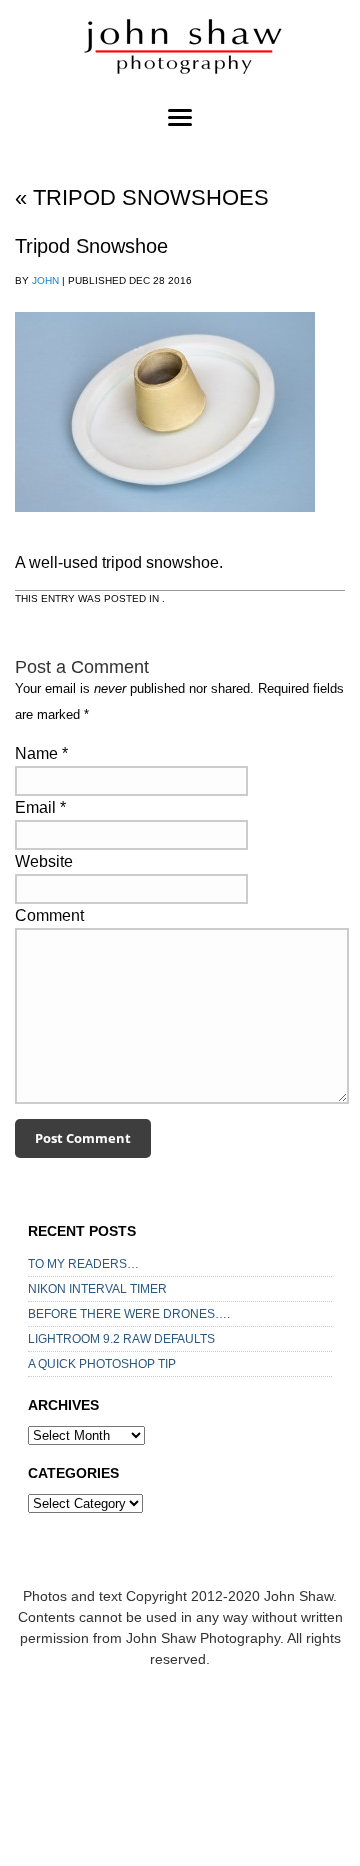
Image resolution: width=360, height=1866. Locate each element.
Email (35, 807)
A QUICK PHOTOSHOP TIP (102, 1364)
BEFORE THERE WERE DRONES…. (129, 1314)
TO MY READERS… (83, 1264)
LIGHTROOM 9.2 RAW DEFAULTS (121, 1339)
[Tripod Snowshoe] (165, 530)
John (45, 280)
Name (36, 753)
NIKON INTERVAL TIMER (97, 1289)
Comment (49, 915)
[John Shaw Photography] (180, 49)
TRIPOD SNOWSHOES (142, 197)
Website (44, 861)
